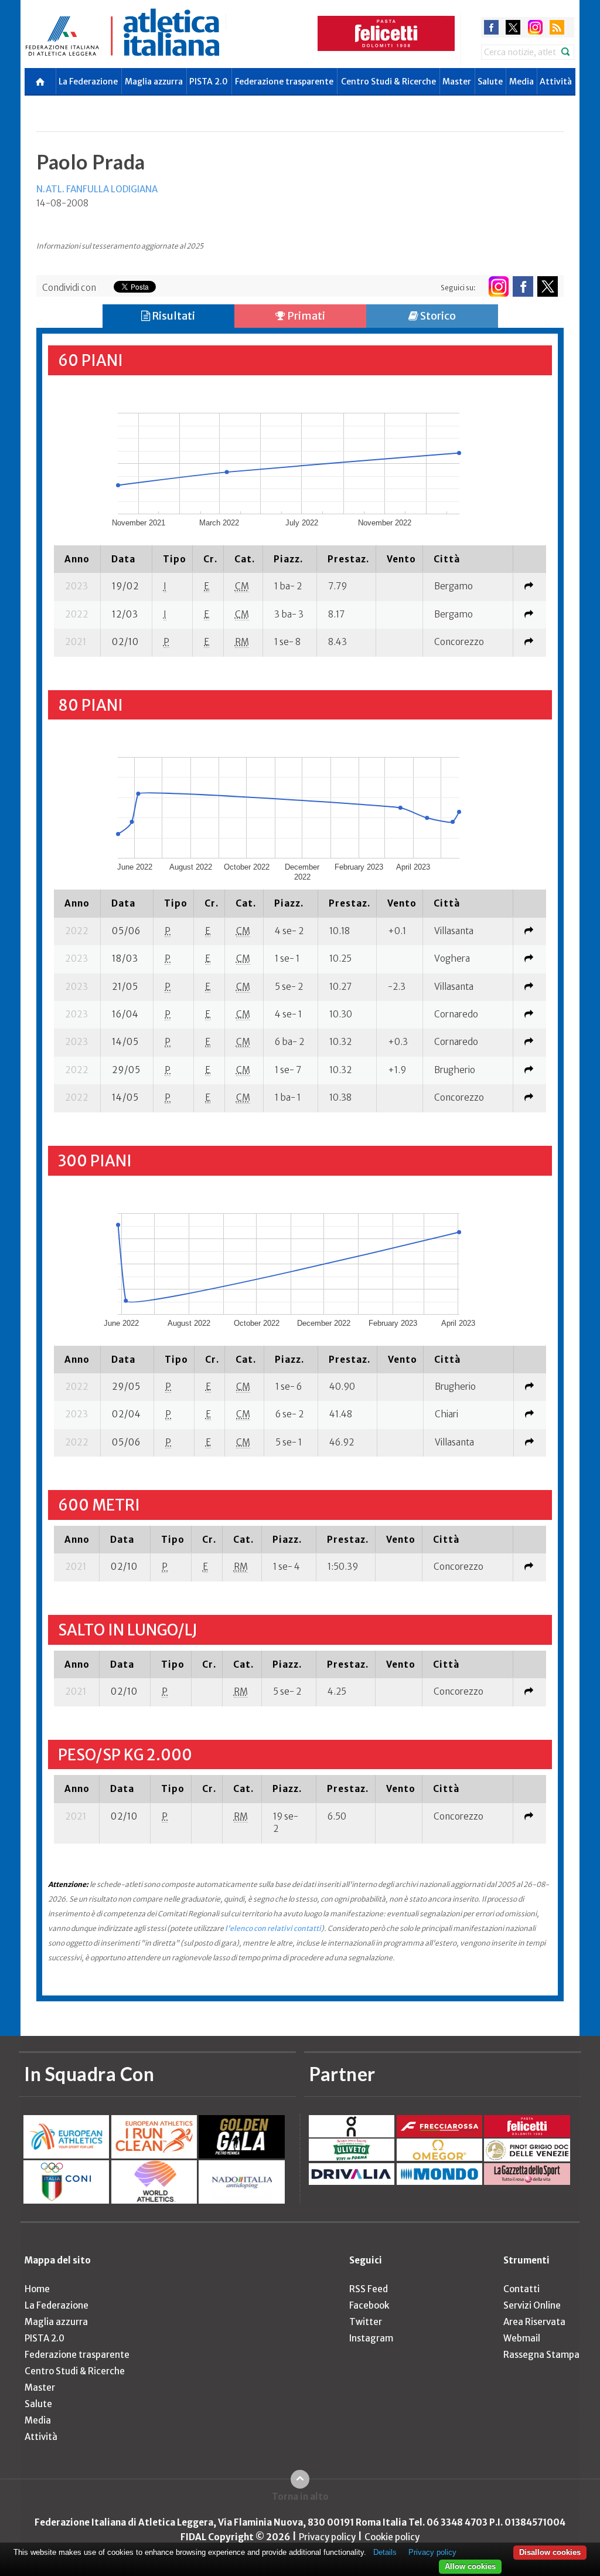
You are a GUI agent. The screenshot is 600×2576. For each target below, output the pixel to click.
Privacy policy (327, 2537)
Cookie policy (392, 2537)
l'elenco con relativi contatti (273, 1928)
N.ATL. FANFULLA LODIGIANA (97, 189)
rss (557, 27)
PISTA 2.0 (209, 82)
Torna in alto (300, 2497)
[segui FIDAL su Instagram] (498, 286)
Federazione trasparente (284, 82)
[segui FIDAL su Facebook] (523, 286)
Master (457, 82)
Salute (490, 82)
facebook (491, 27)
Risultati (173, 316)
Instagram (371, 2338)
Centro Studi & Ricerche (388, 82)
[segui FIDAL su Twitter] (548, 286)
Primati (305, 316)
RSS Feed (369, 2289)
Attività (556, 82)
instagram (535, 27)
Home (37, 2289)
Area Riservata (534, 2322)
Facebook (369, 2305)
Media (521, 82)
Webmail (522, 2338)
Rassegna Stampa (541, 2355)
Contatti (521, 2289)
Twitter (366, 2322)
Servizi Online (532, 2305)
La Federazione (88, 82)
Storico (437, 316)
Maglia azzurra (154, 82)
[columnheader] (77, 559)
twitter (513, 27)
